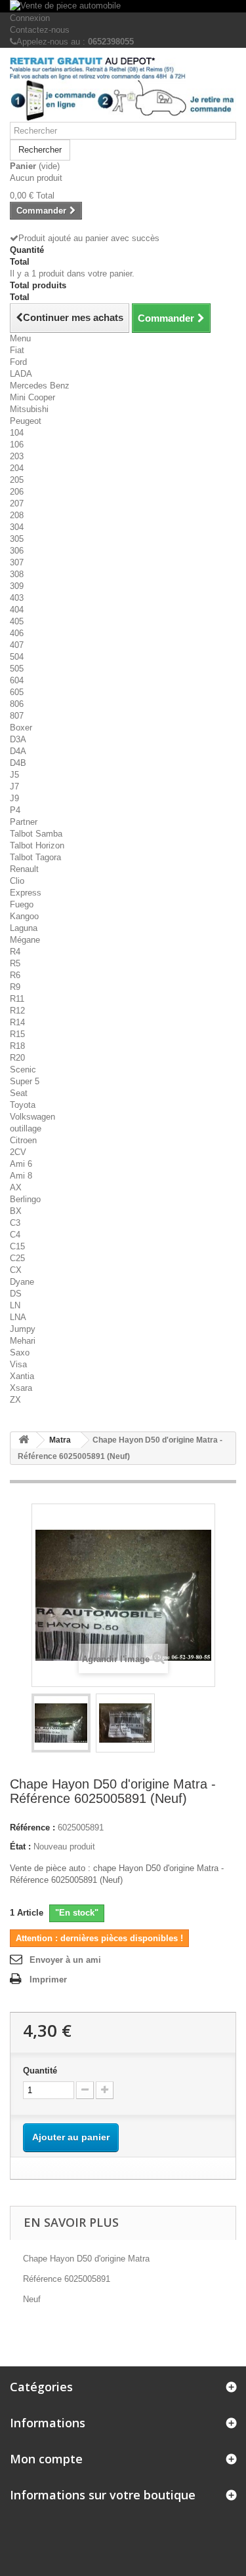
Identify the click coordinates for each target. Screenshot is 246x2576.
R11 (17, 999)
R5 (15, 963)
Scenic (23, 1070)
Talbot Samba (36, 834)
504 (17, 657)
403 (17, 598)
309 (17, 586)
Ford (18, 362)
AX (16, 1187)
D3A (18, 739)
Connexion (30, 18)
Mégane (25, 940)
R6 (15, 975)
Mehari (23, 1341)
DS (16, 1294)
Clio (17, 881)
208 (17, 515)
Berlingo (25, 1199)
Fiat (17, 350)
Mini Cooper (32, 397)
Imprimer (48, 1979)
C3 (15, 1223)
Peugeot (26, 421)
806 (17, 704)
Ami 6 (21, 1164)
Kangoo (24, 916)
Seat (19, 1093)
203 (17, 456)
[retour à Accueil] (24, 1440)
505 (17, 669)
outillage (26, 1128)
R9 (15, 987)
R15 (17, 1034)
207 (17, 503)
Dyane (22, 1282)
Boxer (21, 728)
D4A (18, 751)
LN (15, 1305)
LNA (18, 1317)
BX (16, 1211)
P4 (15, 810)
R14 (17, 1022)
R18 (17, 1046)
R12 (17, 1011)
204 (17, 468)
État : (20, 1847)
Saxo (20, 1353)
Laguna (24, 928)
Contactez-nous (40, 30)
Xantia (22, 1376)
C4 (15, 1235)
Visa (18, 1364)
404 (17, 610)
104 (17, 433)
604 (17, 680)
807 (17, 716)
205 (17, 480)
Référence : (32, 1828)
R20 (17, 1058)
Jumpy (23, 1329)
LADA (21, 374)
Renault (24, 869)
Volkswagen (32, 1117)
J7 (14, 786)
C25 (17, 1258)
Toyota (23, 1105)
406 (17, 633)
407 (17, 645)
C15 (17, 1246)
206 (17, 492)
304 (17, 527)
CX (16, 1270)
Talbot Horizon (37, 845)
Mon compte (46, 2459)
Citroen (23, 1140)
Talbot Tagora (35, 857)
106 (17, 445)
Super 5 (25, 1081)
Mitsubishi (29, 409)
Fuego (22, 904)
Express (26, 893)
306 (17, 551)
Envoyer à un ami (65, 1960)
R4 (15, 952)
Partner (24, 822)
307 (17, 562)
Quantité (40, 2071)
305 (17, 539)
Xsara (21, 1388)
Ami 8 (21, 1176)
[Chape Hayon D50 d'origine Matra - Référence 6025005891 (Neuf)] (61, 1723)
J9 (14, 798)
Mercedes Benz (40, 386)
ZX (15, 1400)
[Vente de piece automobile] (123, 6)
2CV (18, 1152)
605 (17, 692)
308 (17, 574)
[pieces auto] (123, 90)
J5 (14, 775)
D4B (18, 763)
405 (17, 621)
